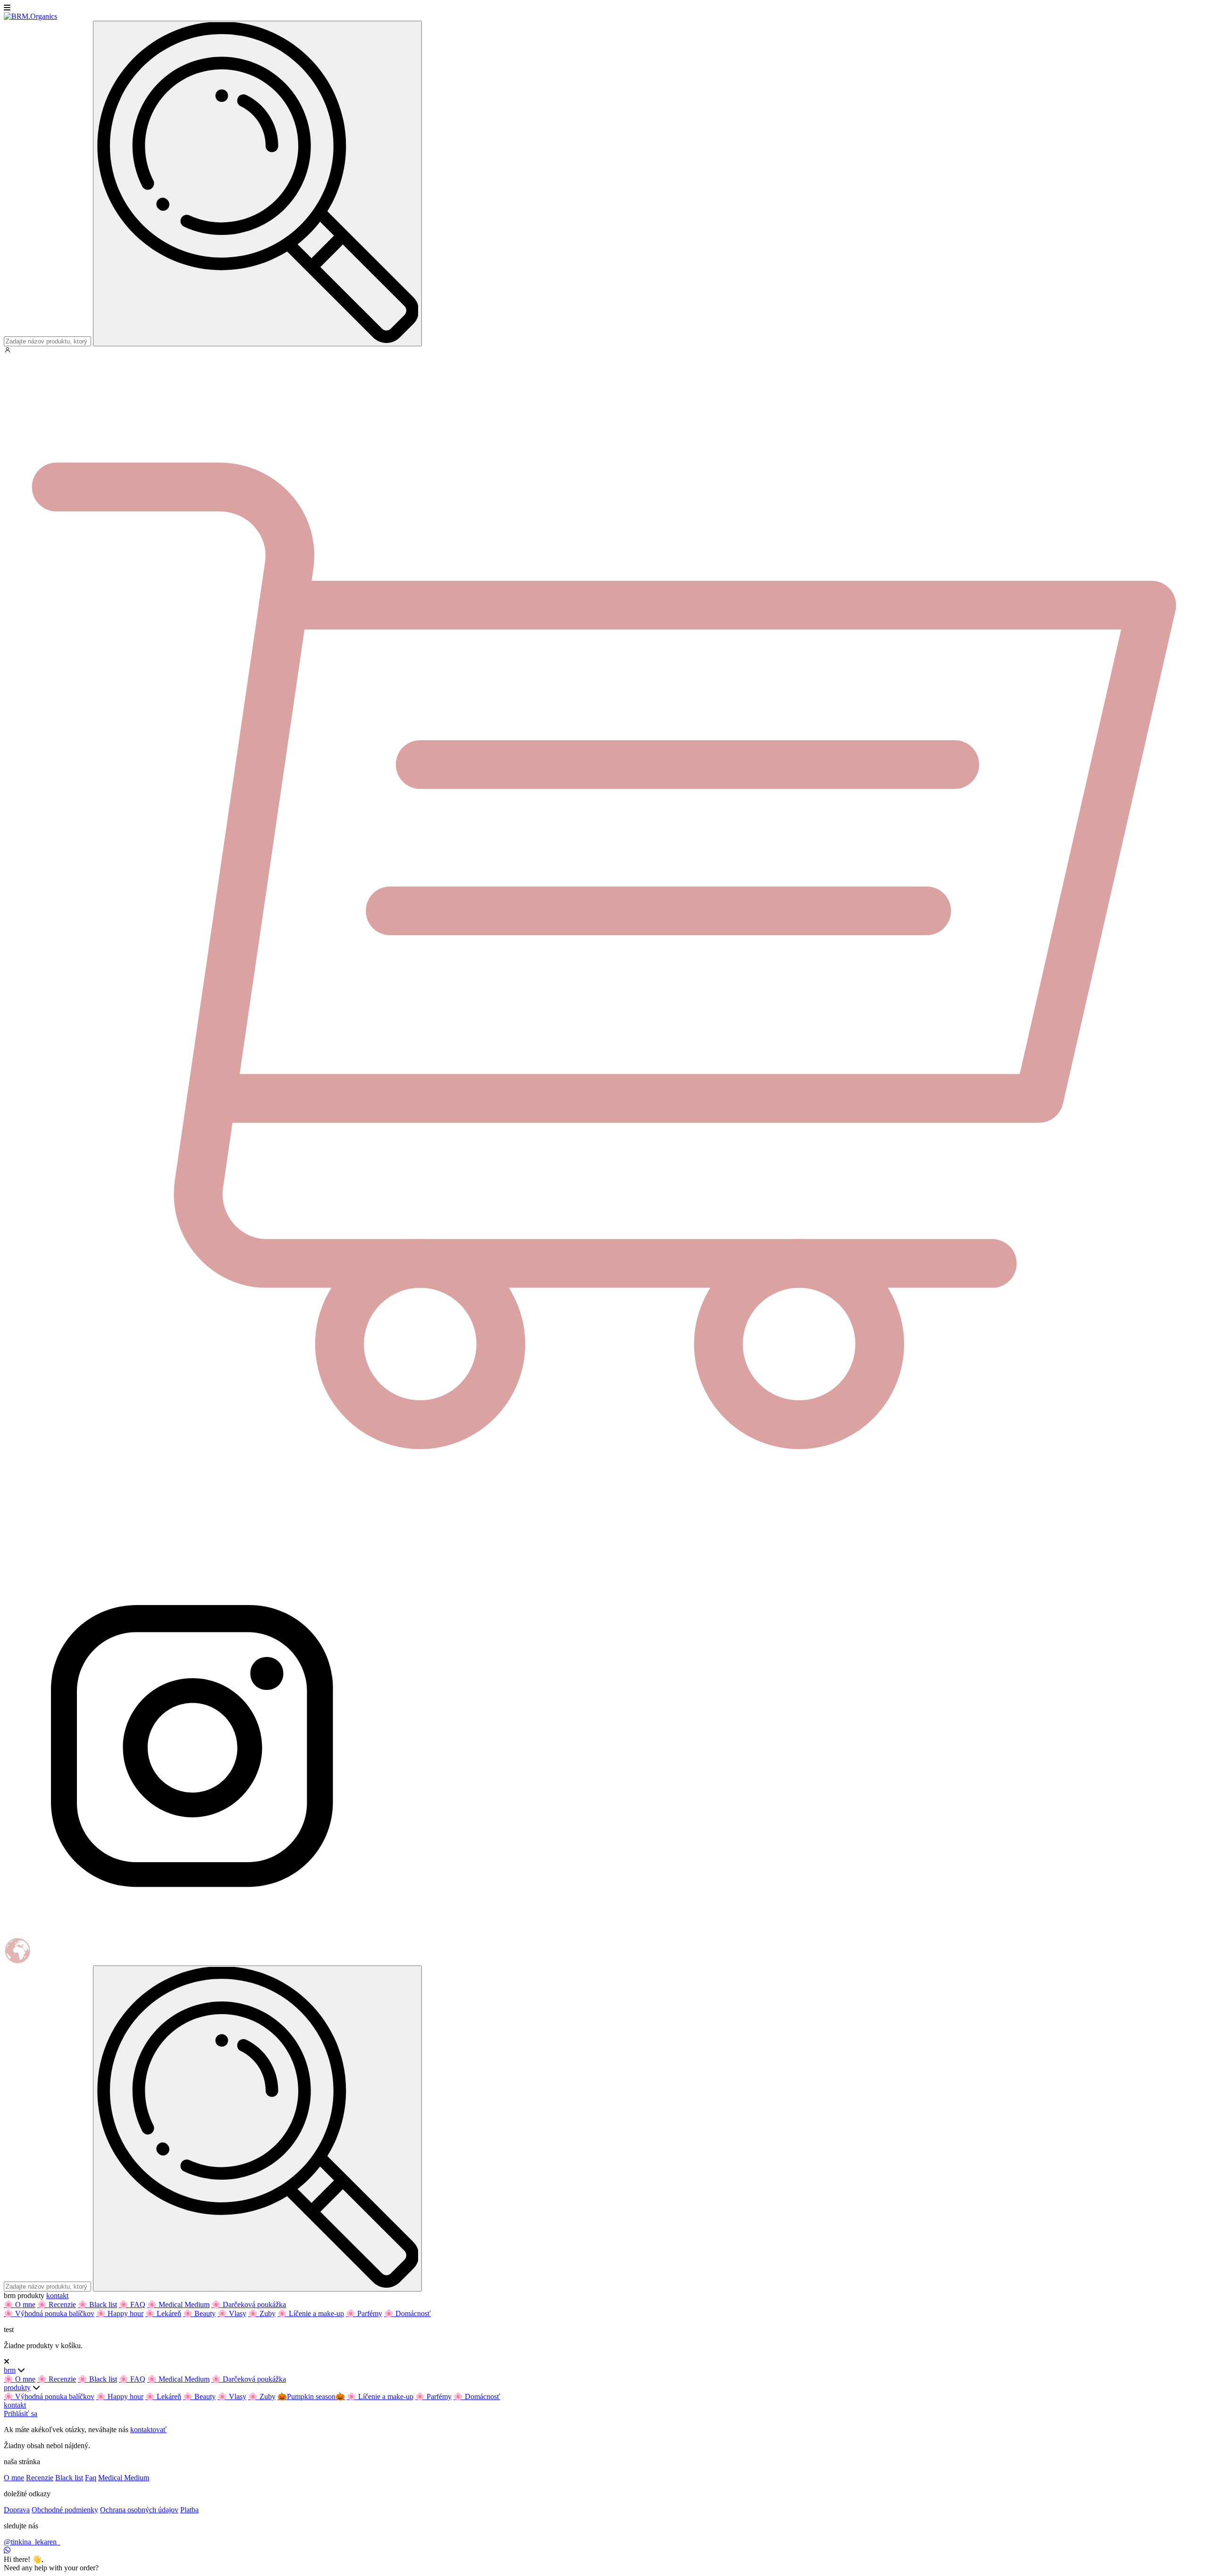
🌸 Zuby (262, 2313)
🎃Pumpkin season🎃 (311, 2396)
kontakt (57, 2296)
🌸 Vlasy (232, 2313)
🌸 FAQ (132, 2304)
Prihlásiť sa (21, 2413)
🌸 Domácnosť (407, 2313)
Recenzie (40, 2478)
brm (10, 2370)
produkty (17, 2388)
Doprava (17, 2510)
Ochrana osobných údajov (139, 2510)
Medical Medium (124, 2478)
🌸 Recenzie (57, 2304)
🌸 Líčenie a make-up (311, 2313)
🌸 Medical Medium (178, 2304)
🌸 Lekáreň (163, 2313)
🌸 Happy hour (120, 2313)
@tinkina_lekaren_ (32, 2542)
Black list (69, 2478)
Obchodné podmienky (65, 2510)
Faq (91, 2478)
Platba (189, 2510)
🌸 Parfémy (364, 2313)
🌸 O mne (20, 2304)
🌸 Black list (97, 2304)
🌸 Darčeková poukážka (249, 2304)
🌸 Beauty (199, 2313)
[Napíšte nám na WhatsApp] (7, 2550)
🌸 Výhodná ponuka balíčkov (49, 2313)
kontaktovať (148, 2430)
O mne (14, 2478)
